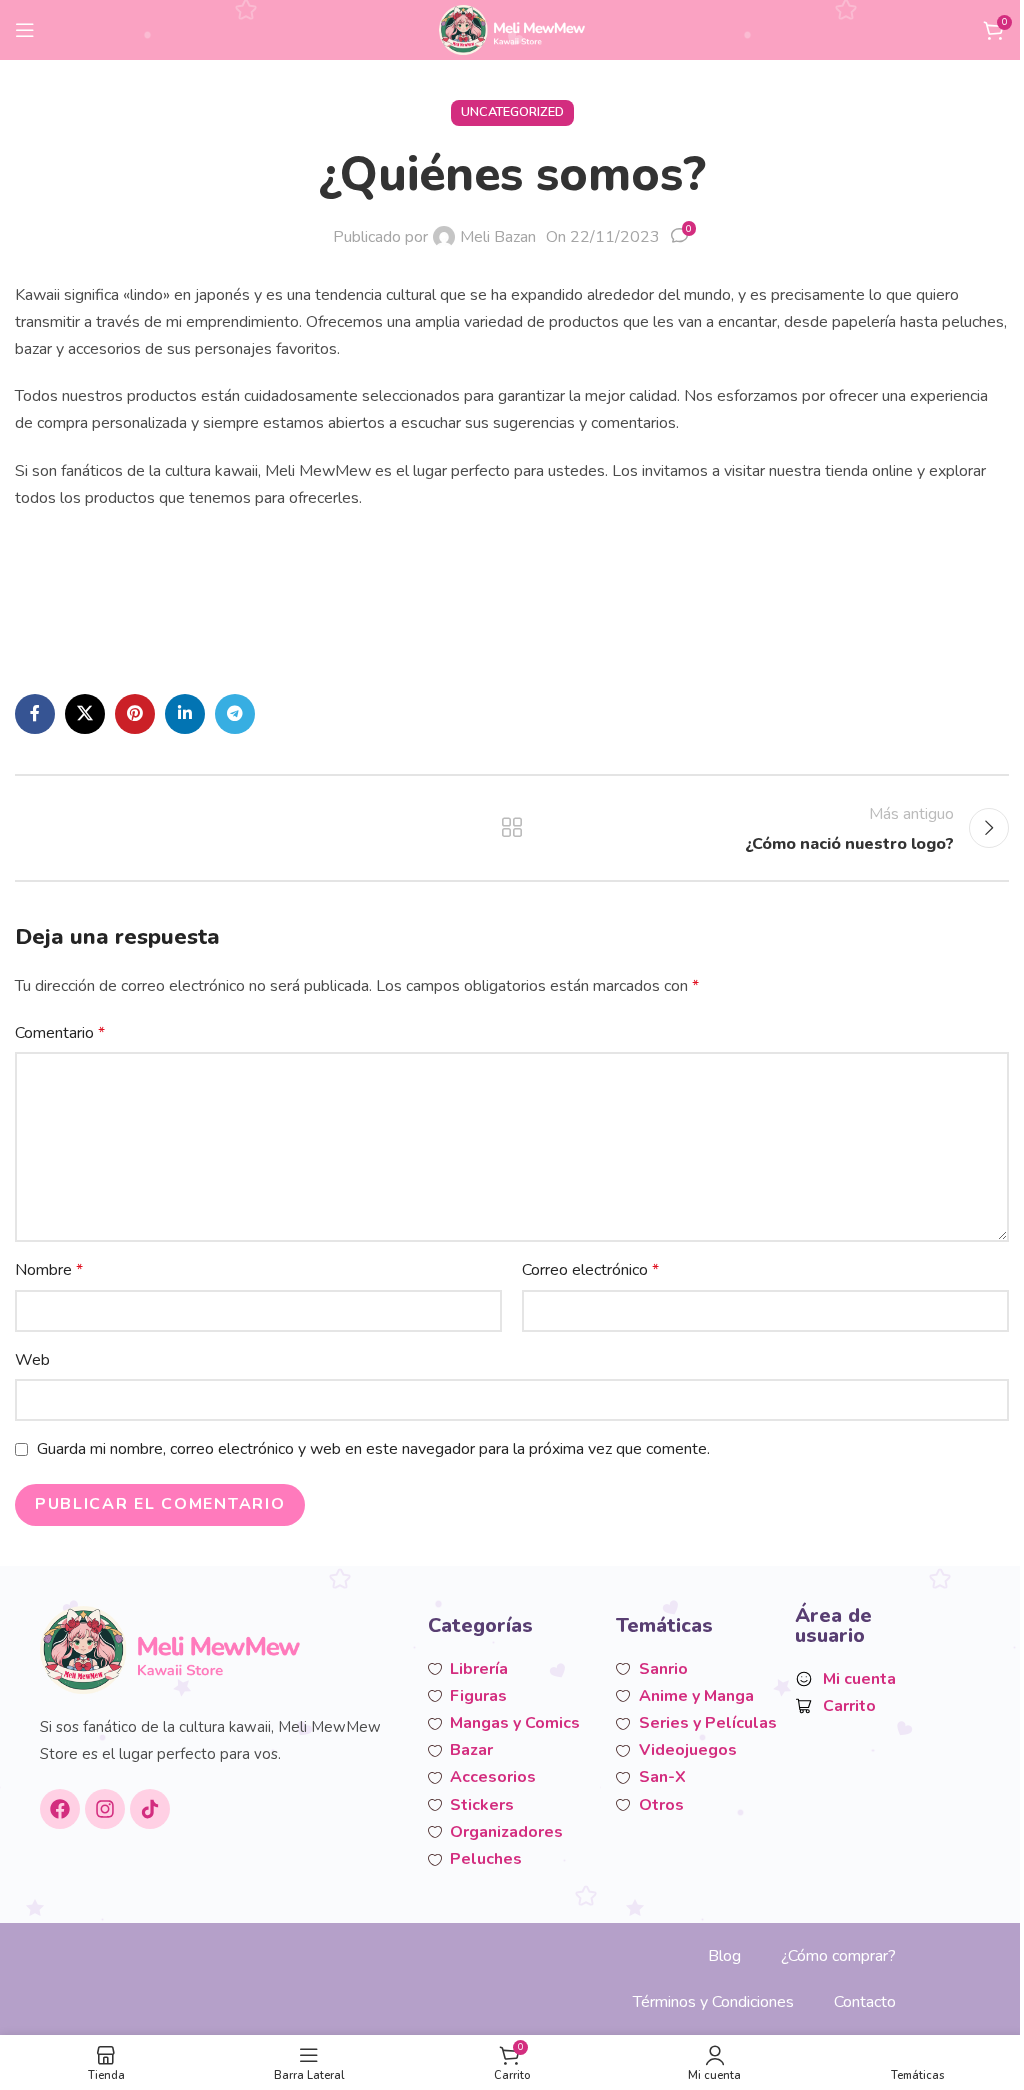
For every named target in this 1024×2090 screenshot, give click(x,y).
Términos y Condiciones (713, 2002)
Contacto (865, 2002)
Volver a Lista (512, 828)
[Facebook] (60, 1809)
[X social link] (85, 714)
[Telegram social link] (235, 714)
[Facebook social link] (35, 714)
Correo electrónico (590, 1270)
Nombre (49, 1270)
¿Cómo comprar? (838, 1956)
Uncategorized (512, 112)
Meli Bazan (498, 237)
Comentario (60, 1033)
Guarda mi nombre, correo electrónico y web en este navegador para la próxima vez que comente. (373, 1449)
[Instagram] (105, 1809)
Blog (724, 1956)
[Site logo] (512, 29)
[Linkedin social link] (185, 714)
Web (32, 1360)
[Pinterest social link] (135, 714)
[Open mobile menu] (25, 30)
